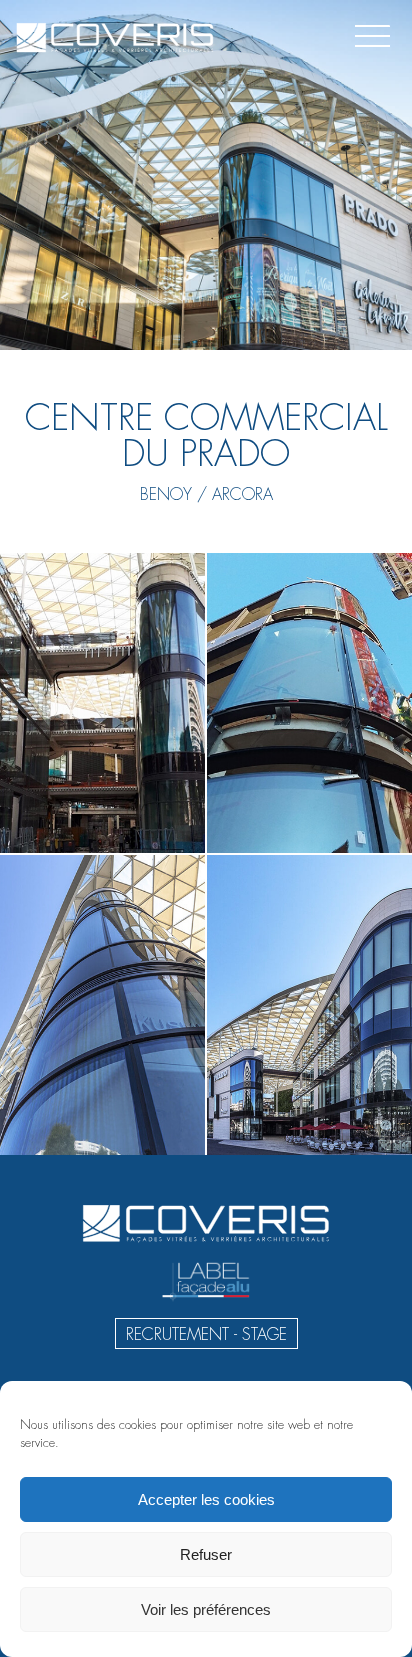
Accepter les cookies (206, 1499)
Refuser (206, 1554)
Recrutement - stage (206, 1335)
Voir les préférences (206, 1609)
